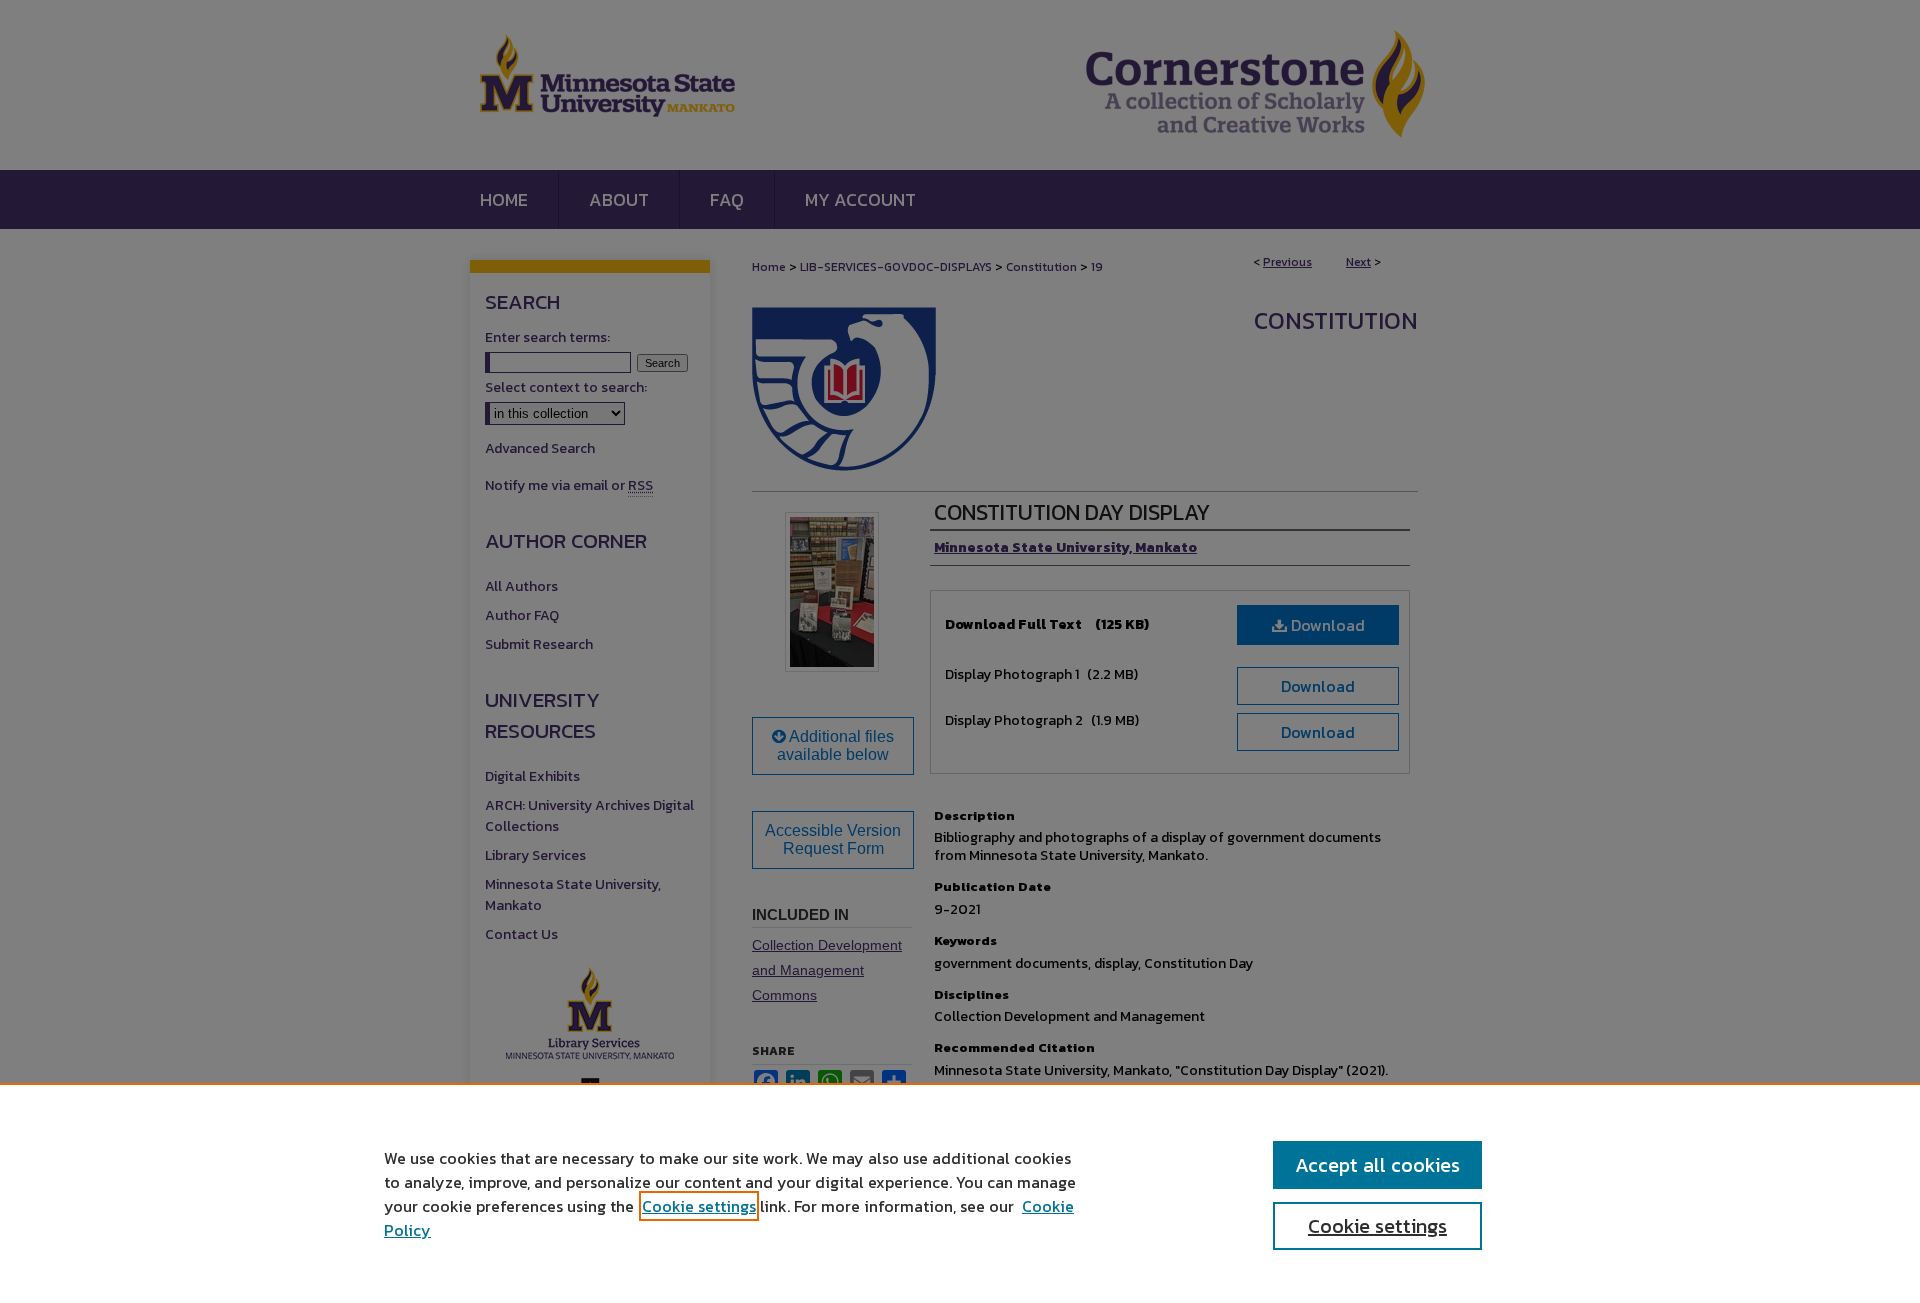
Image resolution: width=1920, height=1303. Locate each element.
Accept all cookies (1377, 1165)
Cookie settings (699, 1206)
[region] (960, 1193)
